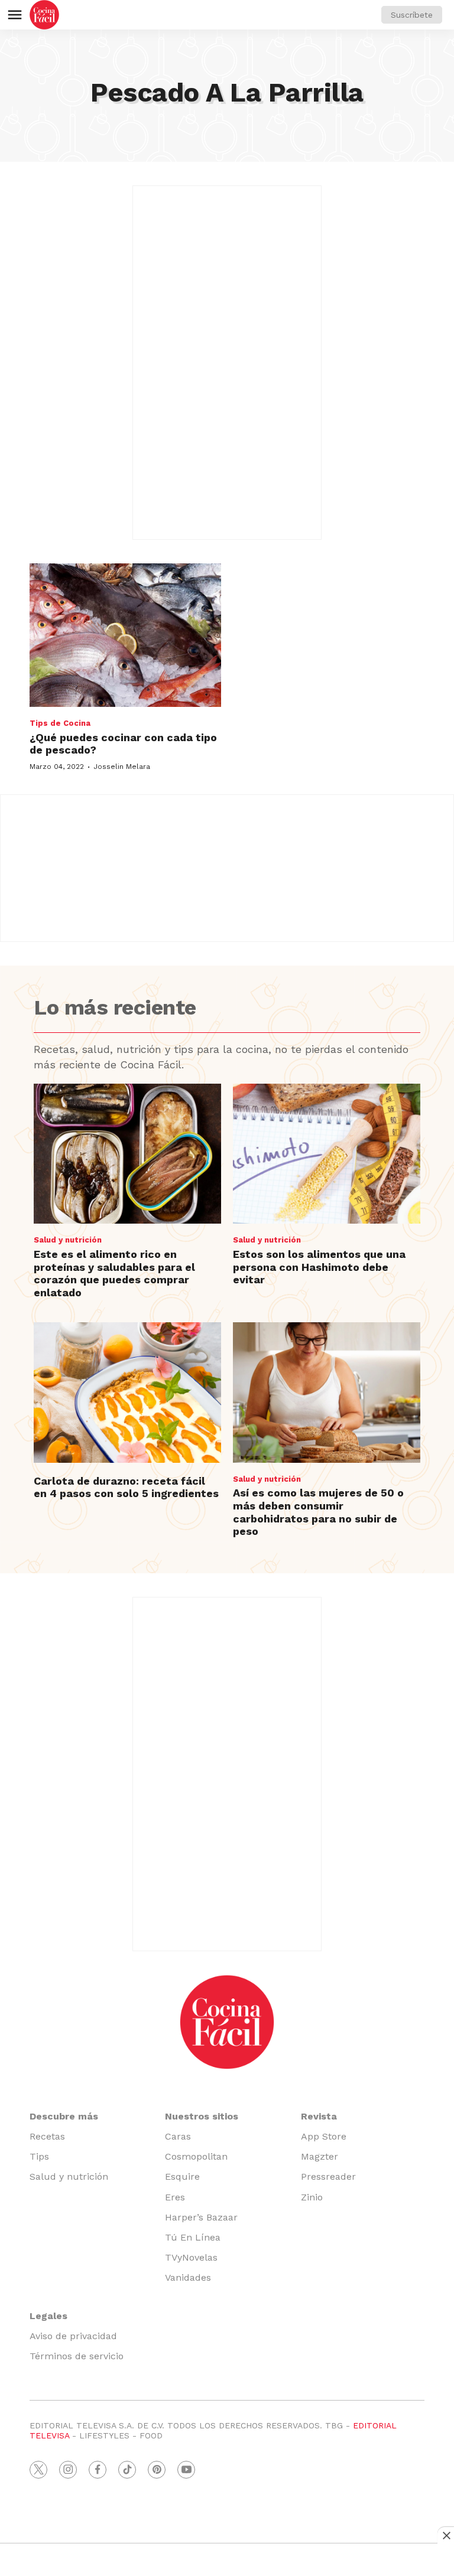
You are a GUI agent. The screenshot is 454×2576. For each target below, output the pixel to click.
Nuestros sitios (202, 2116)
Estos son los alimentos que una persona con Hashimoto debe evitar (319, 1267)
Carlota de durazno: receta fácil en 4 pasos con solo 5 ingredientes (126, 1487)
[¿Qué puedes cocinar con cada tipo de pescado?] (125, 635)
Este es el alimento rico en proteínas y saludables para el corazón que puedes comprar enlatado (114, 1273)
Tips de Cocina (60, 723)
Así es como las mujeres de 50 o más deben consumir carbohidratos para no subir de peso (318, 1512)
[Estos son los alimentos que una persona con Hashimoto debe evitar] (327, 1154)
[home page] (44, 15)
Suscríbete (412, 15)
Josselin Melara (122, 767)
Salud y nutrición (68, 1240)
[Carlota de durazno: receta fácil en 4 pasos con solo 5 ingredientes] (127, 1393)
